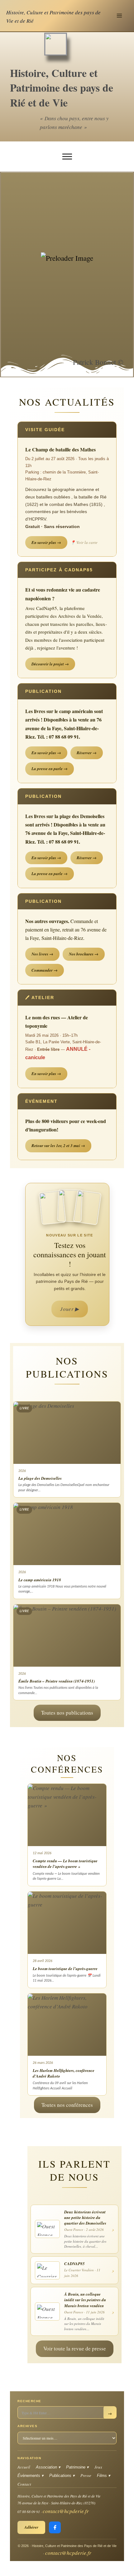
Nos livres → (42, 954)
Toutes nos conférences (67, 2105)
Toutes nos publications (67, 1713)
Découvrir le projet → (50, 664)
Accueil (24, 2467)
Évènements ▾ (31, 2476)
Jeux (98, 2467)
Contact (24, 2484)
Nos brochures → (84, 954)
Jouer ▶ (69, 1309)
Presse (86, 2475)
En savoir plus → (46, 542)
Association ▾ (48, 2467)
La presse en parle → (50, 769)
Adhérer (31, 2527)
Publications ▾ (62, 2476)
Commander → (45, 970)
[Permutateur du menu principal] (120, 16)
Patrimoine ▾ (77, 2467)
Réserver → (87, 753)
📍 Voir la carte (84, 542)
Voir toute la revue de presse (75, 2348)
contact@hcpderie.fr (66, 2511)
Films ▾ (104, 2476)
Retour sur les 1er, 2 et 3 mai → (58, 1145)
